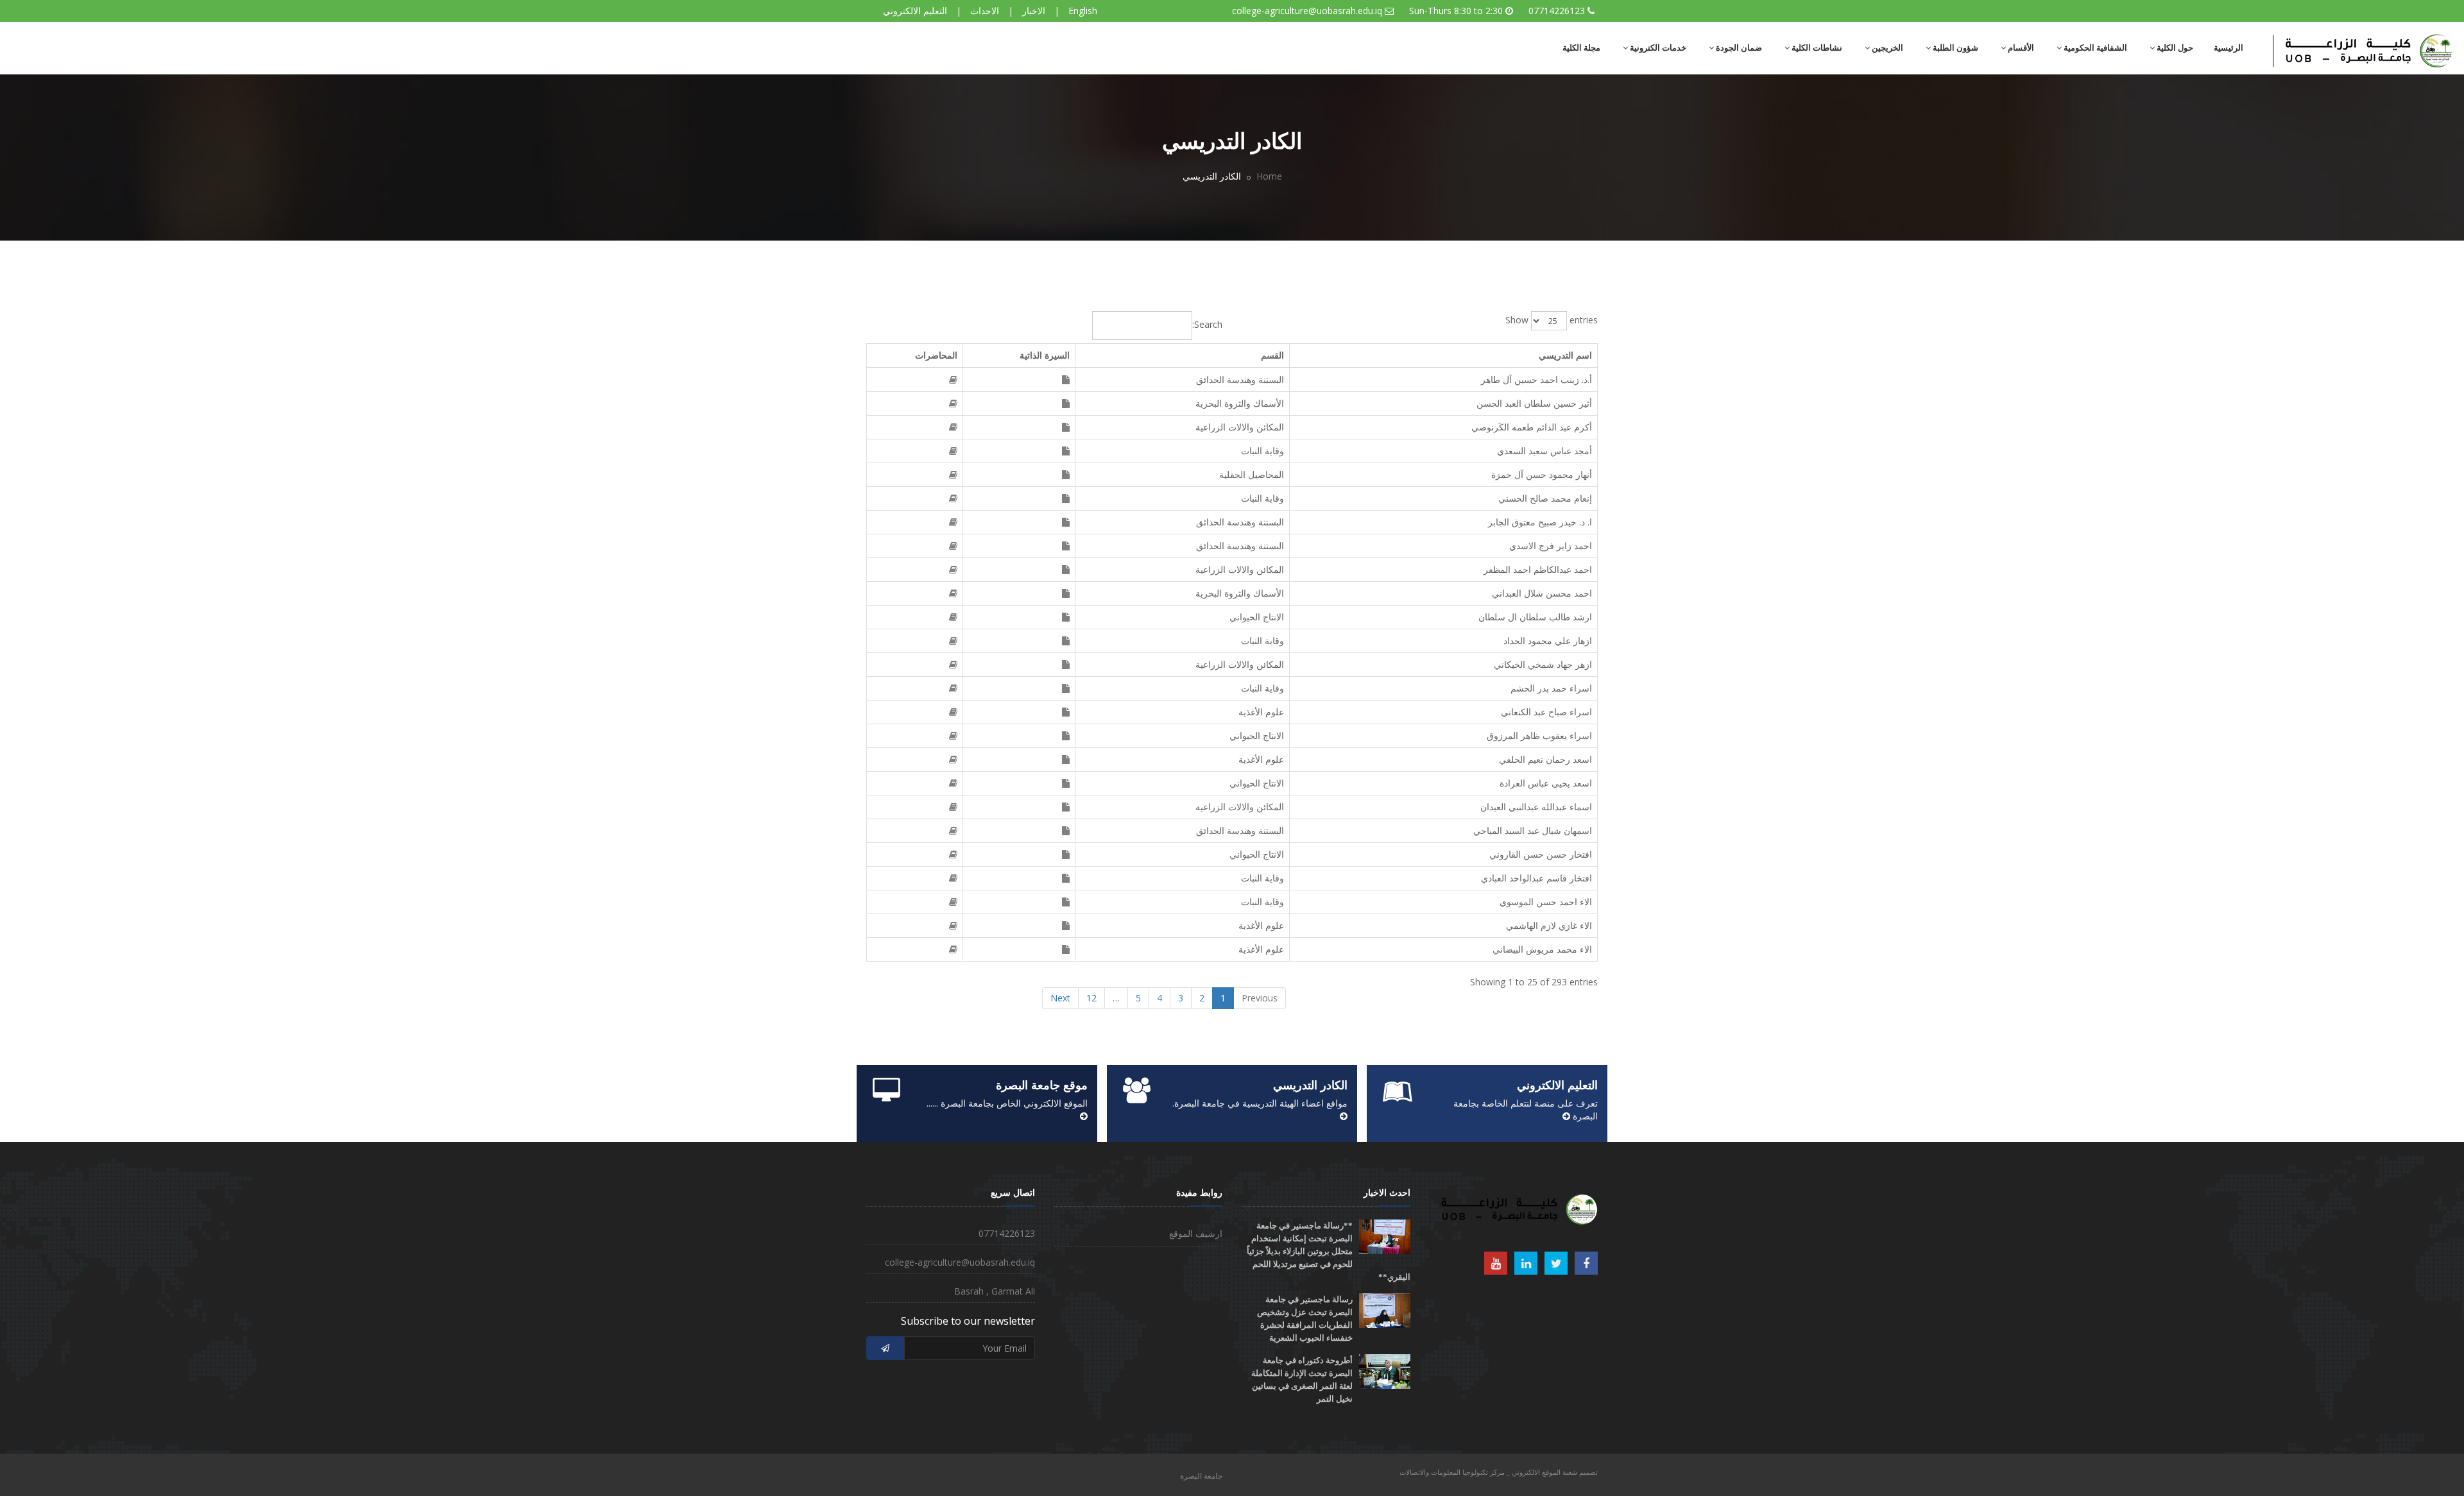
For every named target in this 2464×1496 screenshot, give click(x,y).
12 (1091, 998)
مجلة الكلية (1581, 48)
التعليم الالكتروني (915, 11)
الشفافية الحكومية (2094, 48)
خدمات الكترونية (1657, 48)
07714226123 (1557, 11)
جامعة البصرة (1201, 1476)
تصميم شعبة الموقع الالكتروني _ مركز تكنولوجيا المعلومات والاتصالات (1499, 1472)
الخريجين (1887, 48)
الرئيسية (2229, 48)
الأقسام (2020, 48)
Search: (1207, 324)
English (1083, 11)
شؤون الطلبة (1955, 48)
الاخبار (1034, 11)
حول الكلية (2174, 48)
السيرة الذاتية (1045, 355)
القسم (1272, 355)
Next (1060, 998)
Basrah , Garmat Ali (995, 1291)
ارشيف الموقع (1196, 1233)
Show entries (1552, 319)
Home (1269, 176)
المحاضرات (936, 355)
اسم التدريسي (1565, 355)
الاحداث (985, 11)
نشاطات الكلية (1816, 48)
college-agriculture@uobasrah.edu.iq (1307, 11)
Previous (1260, 998)
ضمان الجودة (1738, 48)
